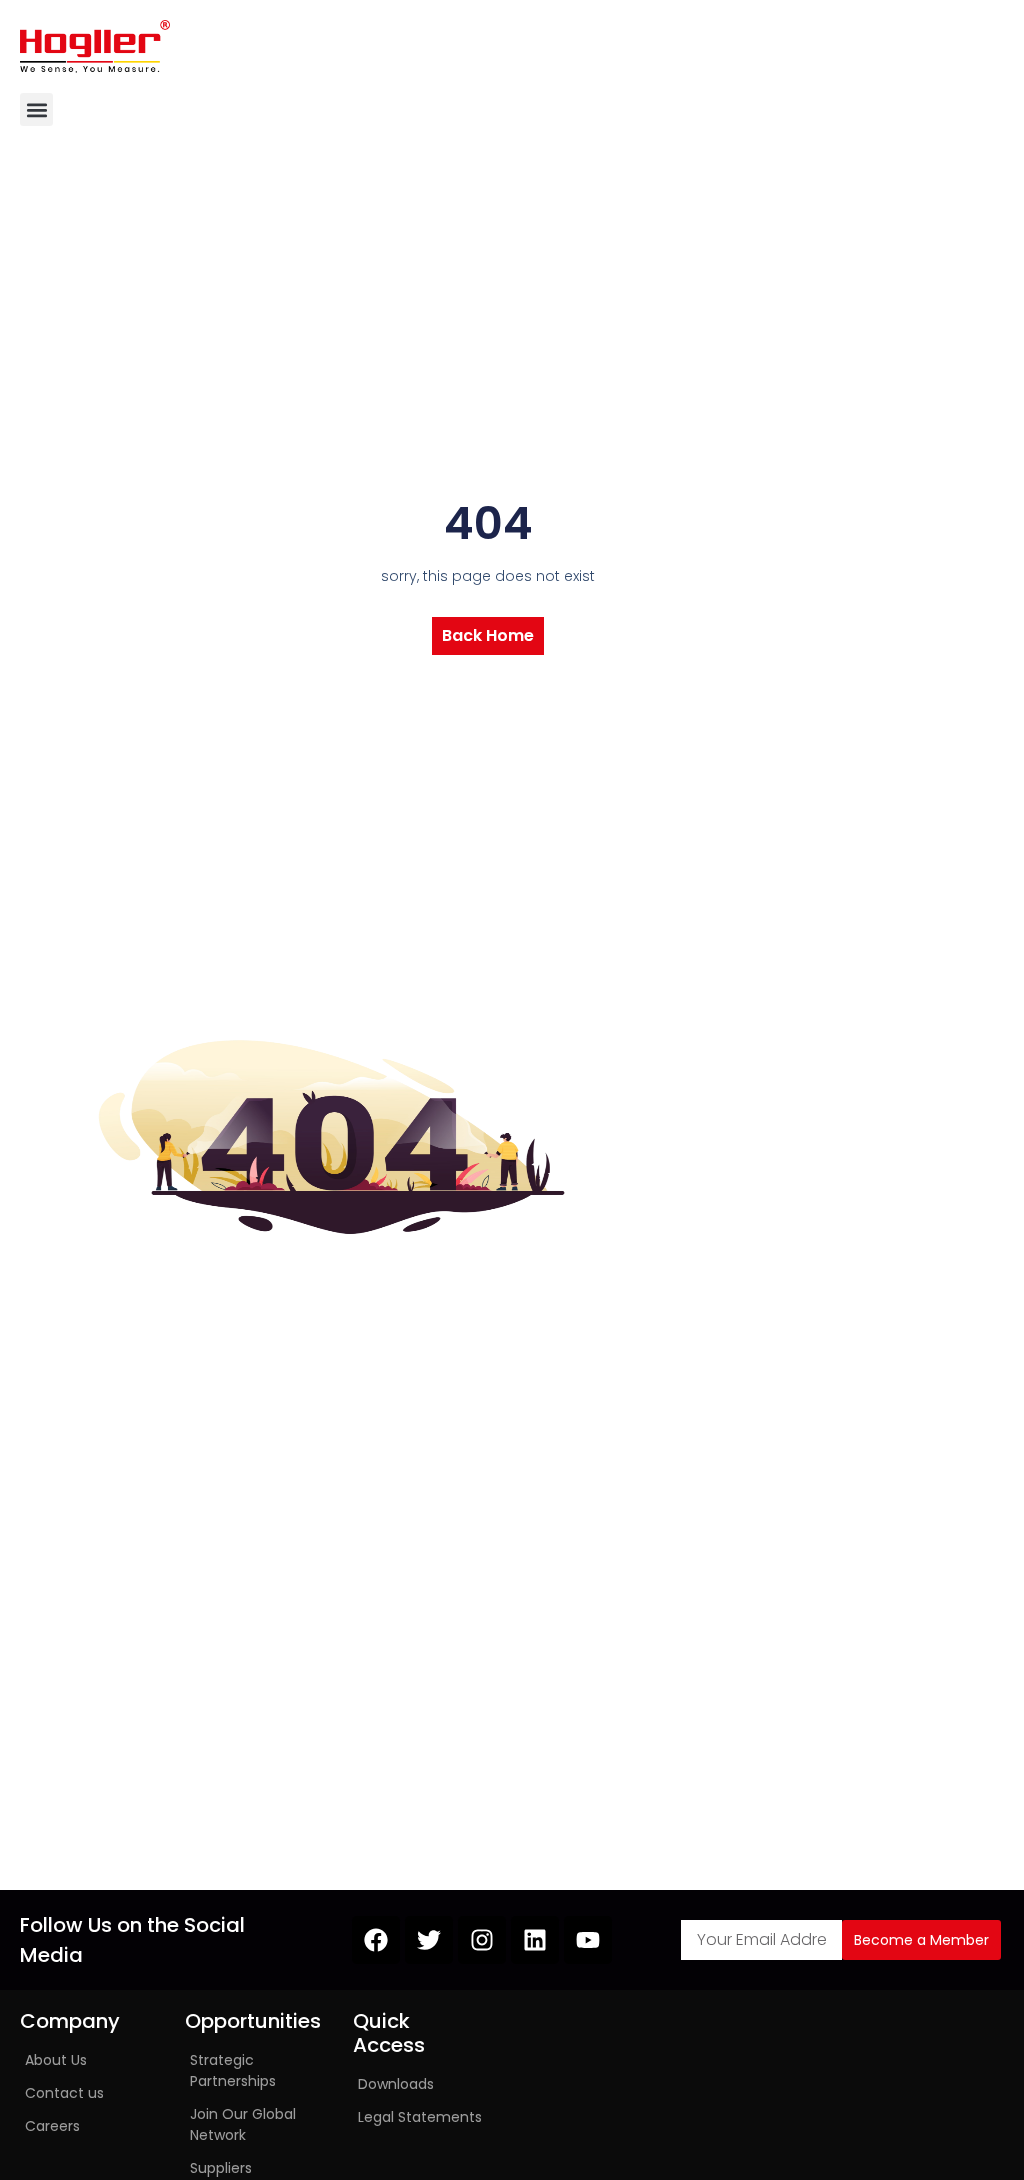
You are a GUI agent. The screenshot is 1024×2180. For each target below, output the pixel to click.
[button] (36, 109)
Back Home (488, 635)
